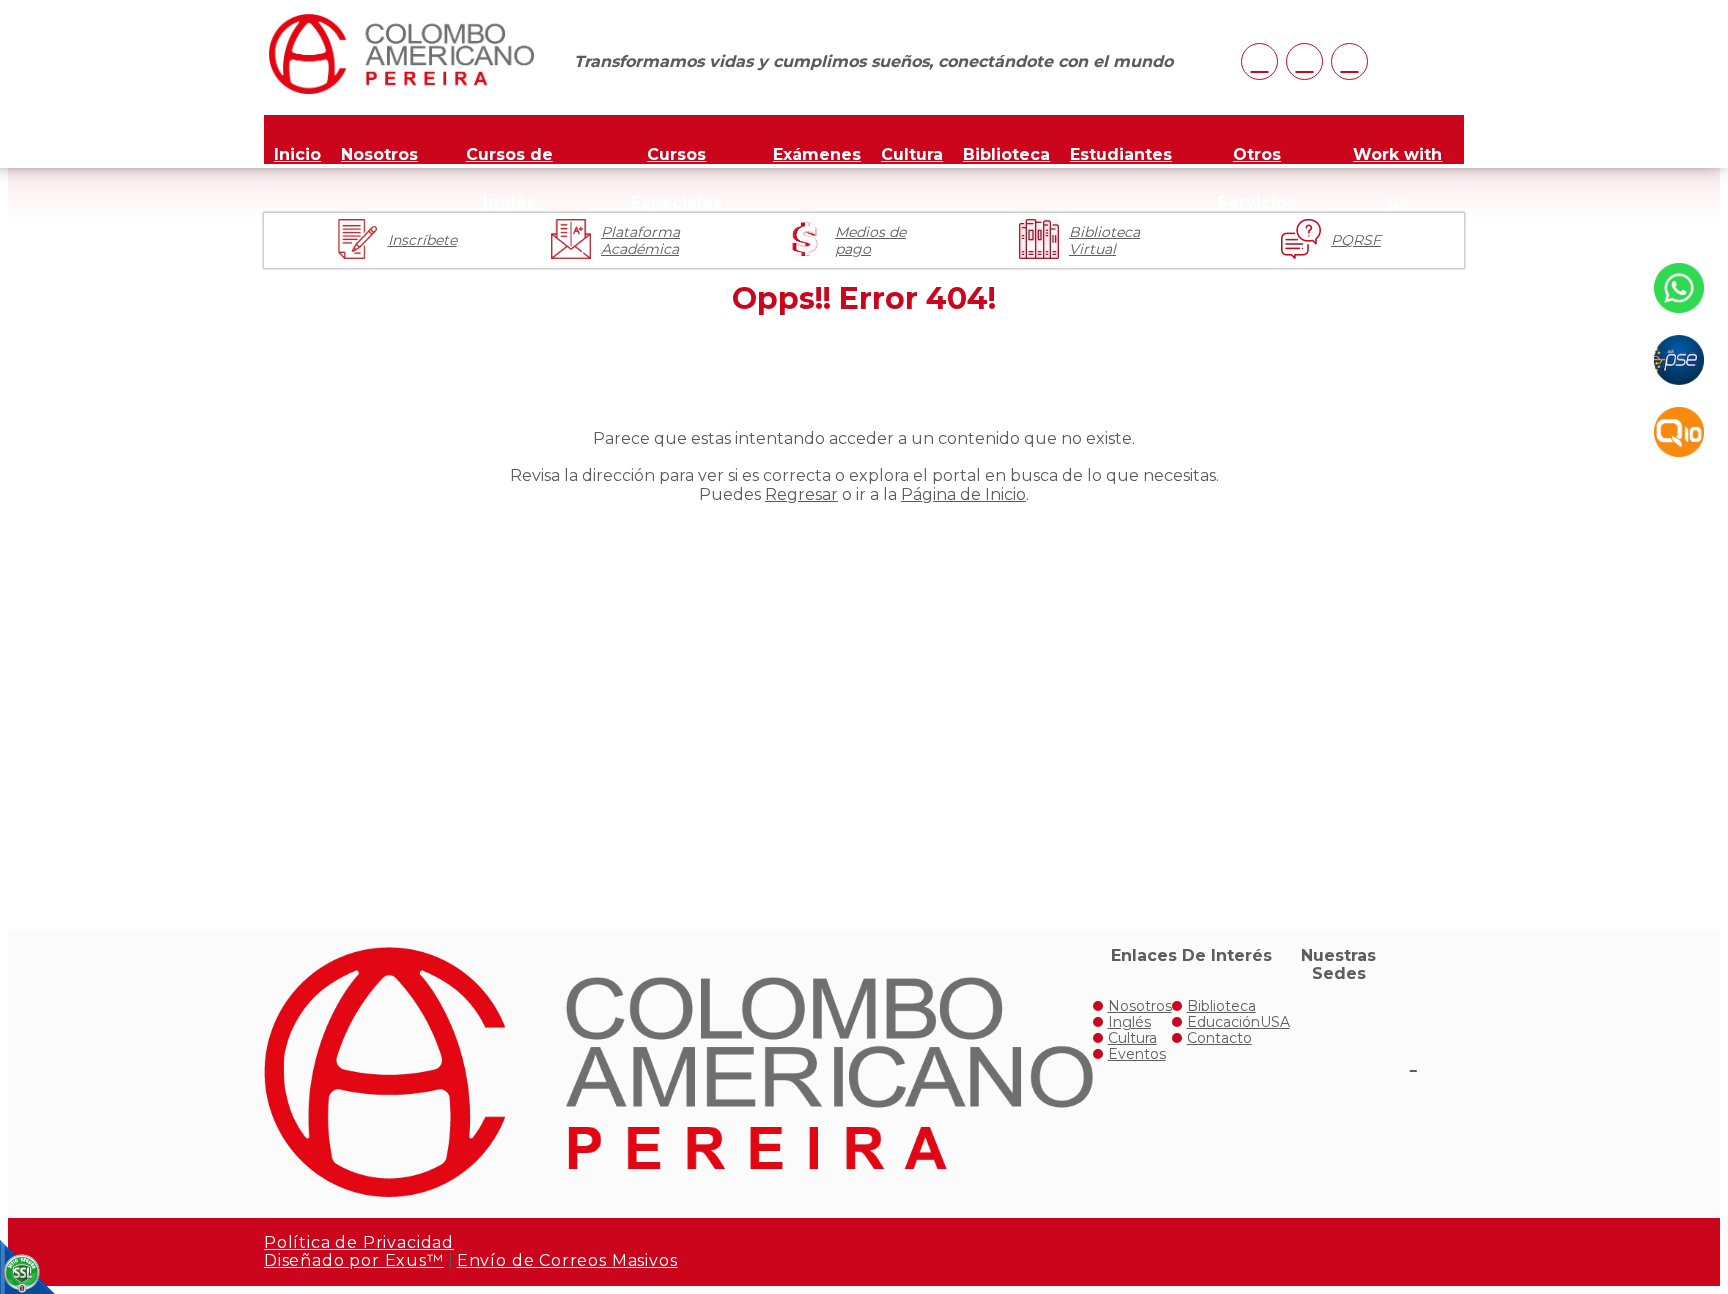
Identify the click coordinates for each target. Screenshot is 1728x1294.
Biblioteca (1006, 154)
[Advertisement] (864, 701)
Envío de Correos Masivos (567, 1260)
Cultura (912, 154)
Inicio (297, 154)
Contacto (1219, 1038)
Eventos (1137, 1054)
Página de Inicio (963, 494)
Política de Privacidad (359, 1242)
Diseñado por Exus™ (354, 1260)
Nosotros (379, 154)
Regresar (801, 494)
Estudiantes (1121, 154)
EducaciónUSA (1238, 1022)
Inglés (1129, 1022)
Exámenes (817, 154)
